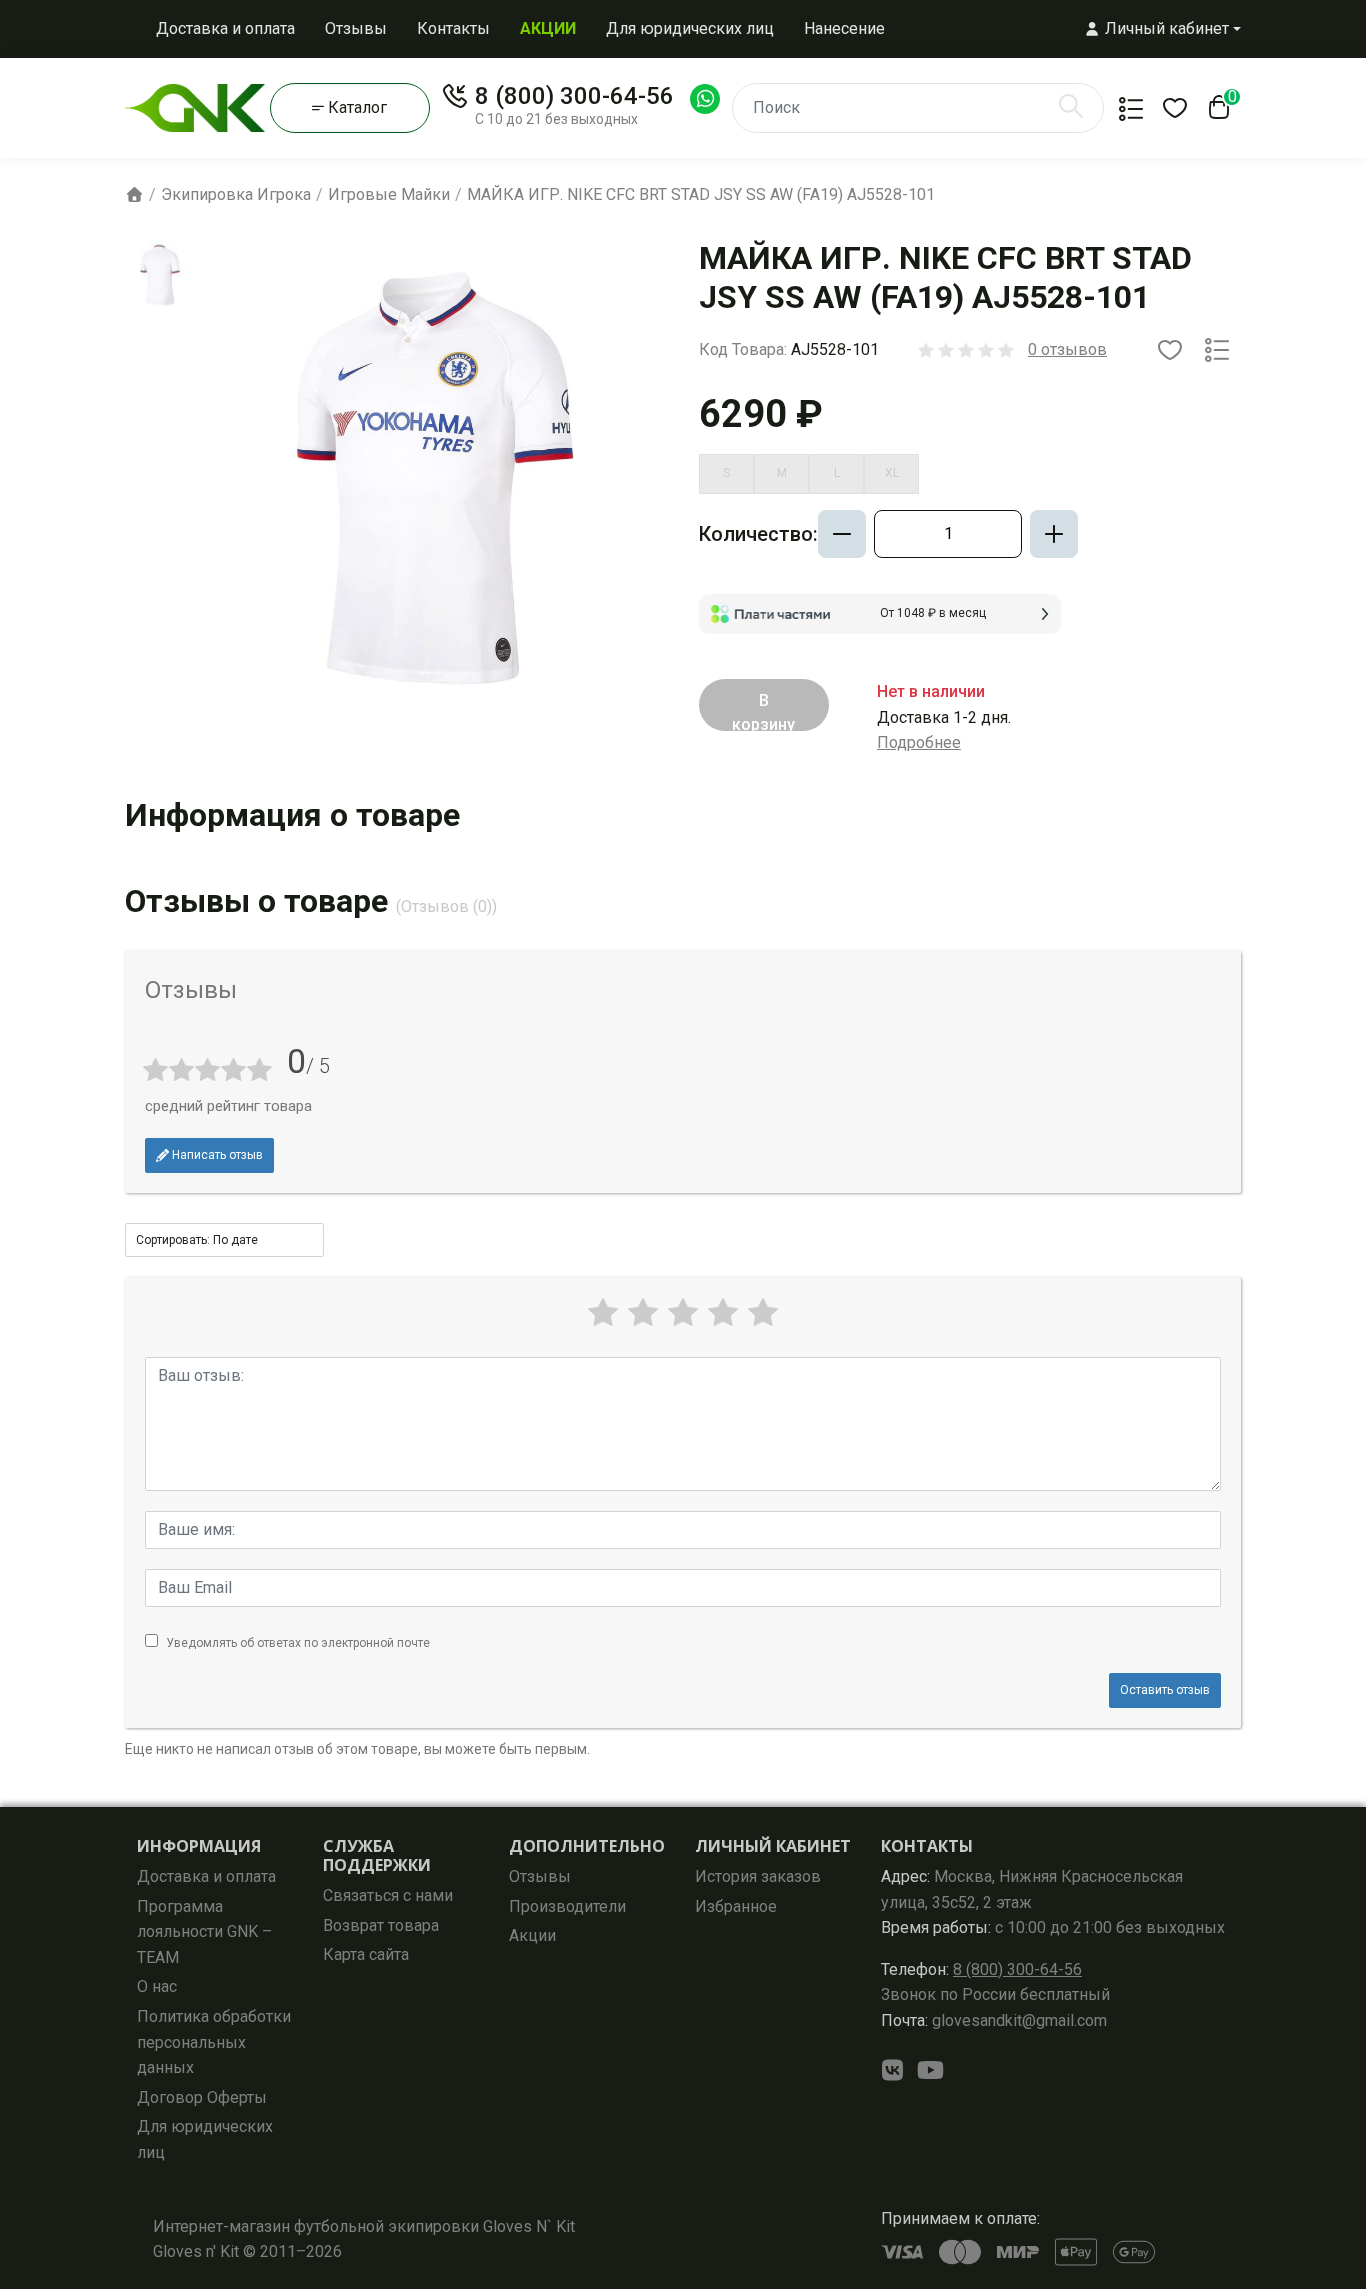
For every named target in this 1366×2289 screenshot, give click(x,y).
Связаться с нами (388, 1895)
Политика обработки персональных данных (214, 2042)
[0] (1215, 113)
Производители (567, 1906)
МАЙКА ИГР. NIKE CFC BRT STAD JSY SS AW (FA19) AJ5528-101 (701, 194)
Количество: (758, 534)
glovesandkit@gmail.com (994, 2020)
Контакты (453, 28)
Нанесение (844, 28)
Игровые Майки (389, 194)
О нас (157, 1986)
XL (892, 473)
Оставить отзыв (1165, 1690)
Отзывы (356, 28)
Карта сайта (366, 1954)
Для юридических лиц (690, 28)
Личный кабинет (773, 1846)
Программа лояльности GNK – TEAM (204, 1932)
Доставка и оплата (225, 28)
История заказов (758, 1876)
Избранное (736, 1906)
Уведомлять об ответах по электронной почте (298, 1643)
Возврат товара (381, 1925)
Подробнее (919, 742)
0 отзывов (1067, 349)
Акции (532, 1935)
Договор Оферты (202, 2097)
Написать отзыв (216, 1155)
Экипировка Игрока (236, 194)
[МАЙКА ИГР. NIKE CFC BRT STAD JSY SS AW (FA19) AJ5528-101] (160, 274)
